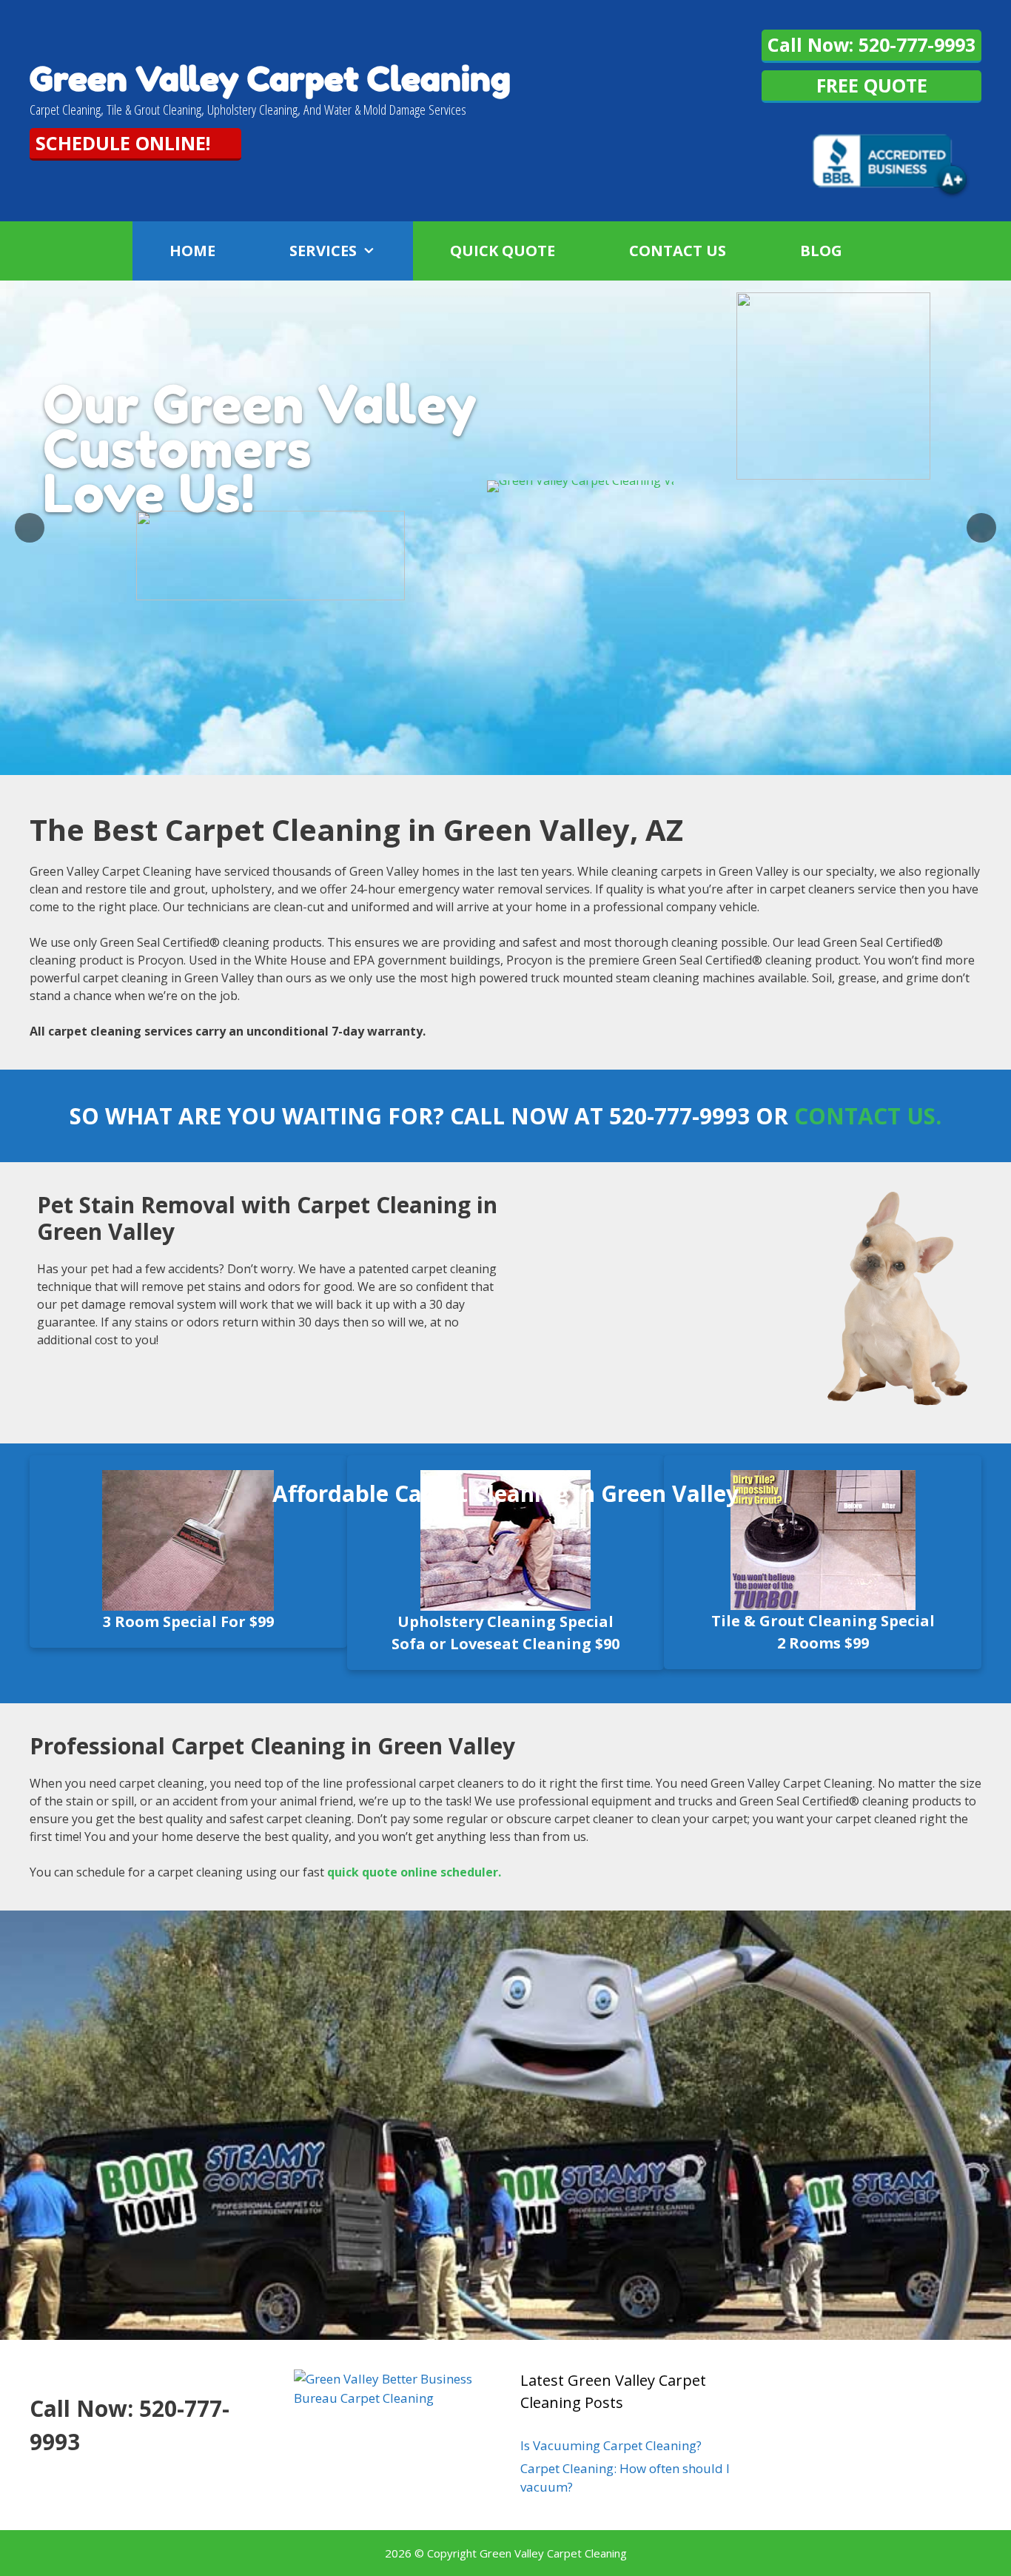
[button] (385, 251)
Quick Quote (503, 251)
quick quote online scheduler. (414, 1872)
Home (192, 251)
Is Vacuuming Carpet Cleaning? (611, 2445)
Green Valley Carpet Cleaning (270, 79)
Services (323, 251)
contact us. (868, 1116)
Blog (821, 251)
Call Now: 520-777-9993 (871, 44)
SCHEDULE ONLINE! (123, 143)
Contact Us (678, 251)
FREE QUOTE (872, 85)
